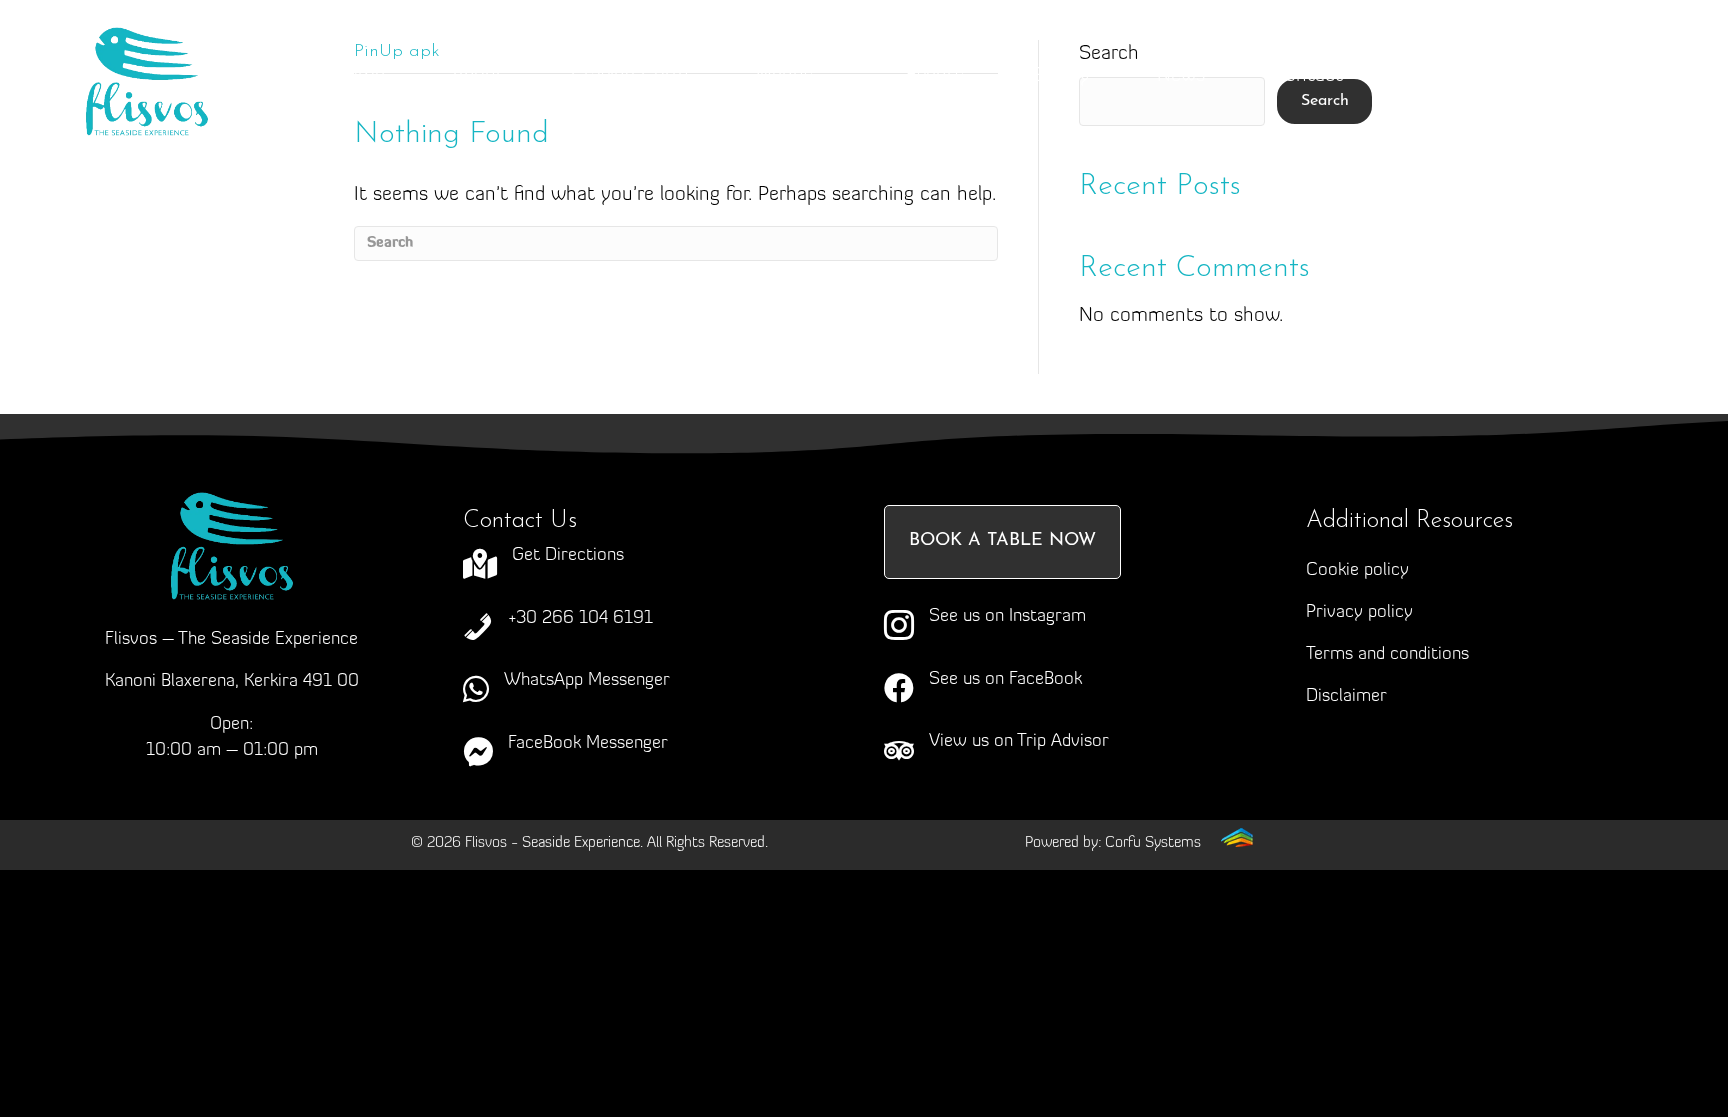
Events (935, 76)
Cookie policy (1357, 571)
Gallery (1060, 76)
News (1181, 76)
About (478, 76)
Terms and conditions (1387, 655)
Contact (1307, 76)
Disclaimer (1346, 697)
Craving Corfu (630, 76)
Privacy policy (1359, 613)
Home (359, 76)
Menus (784, 76)
